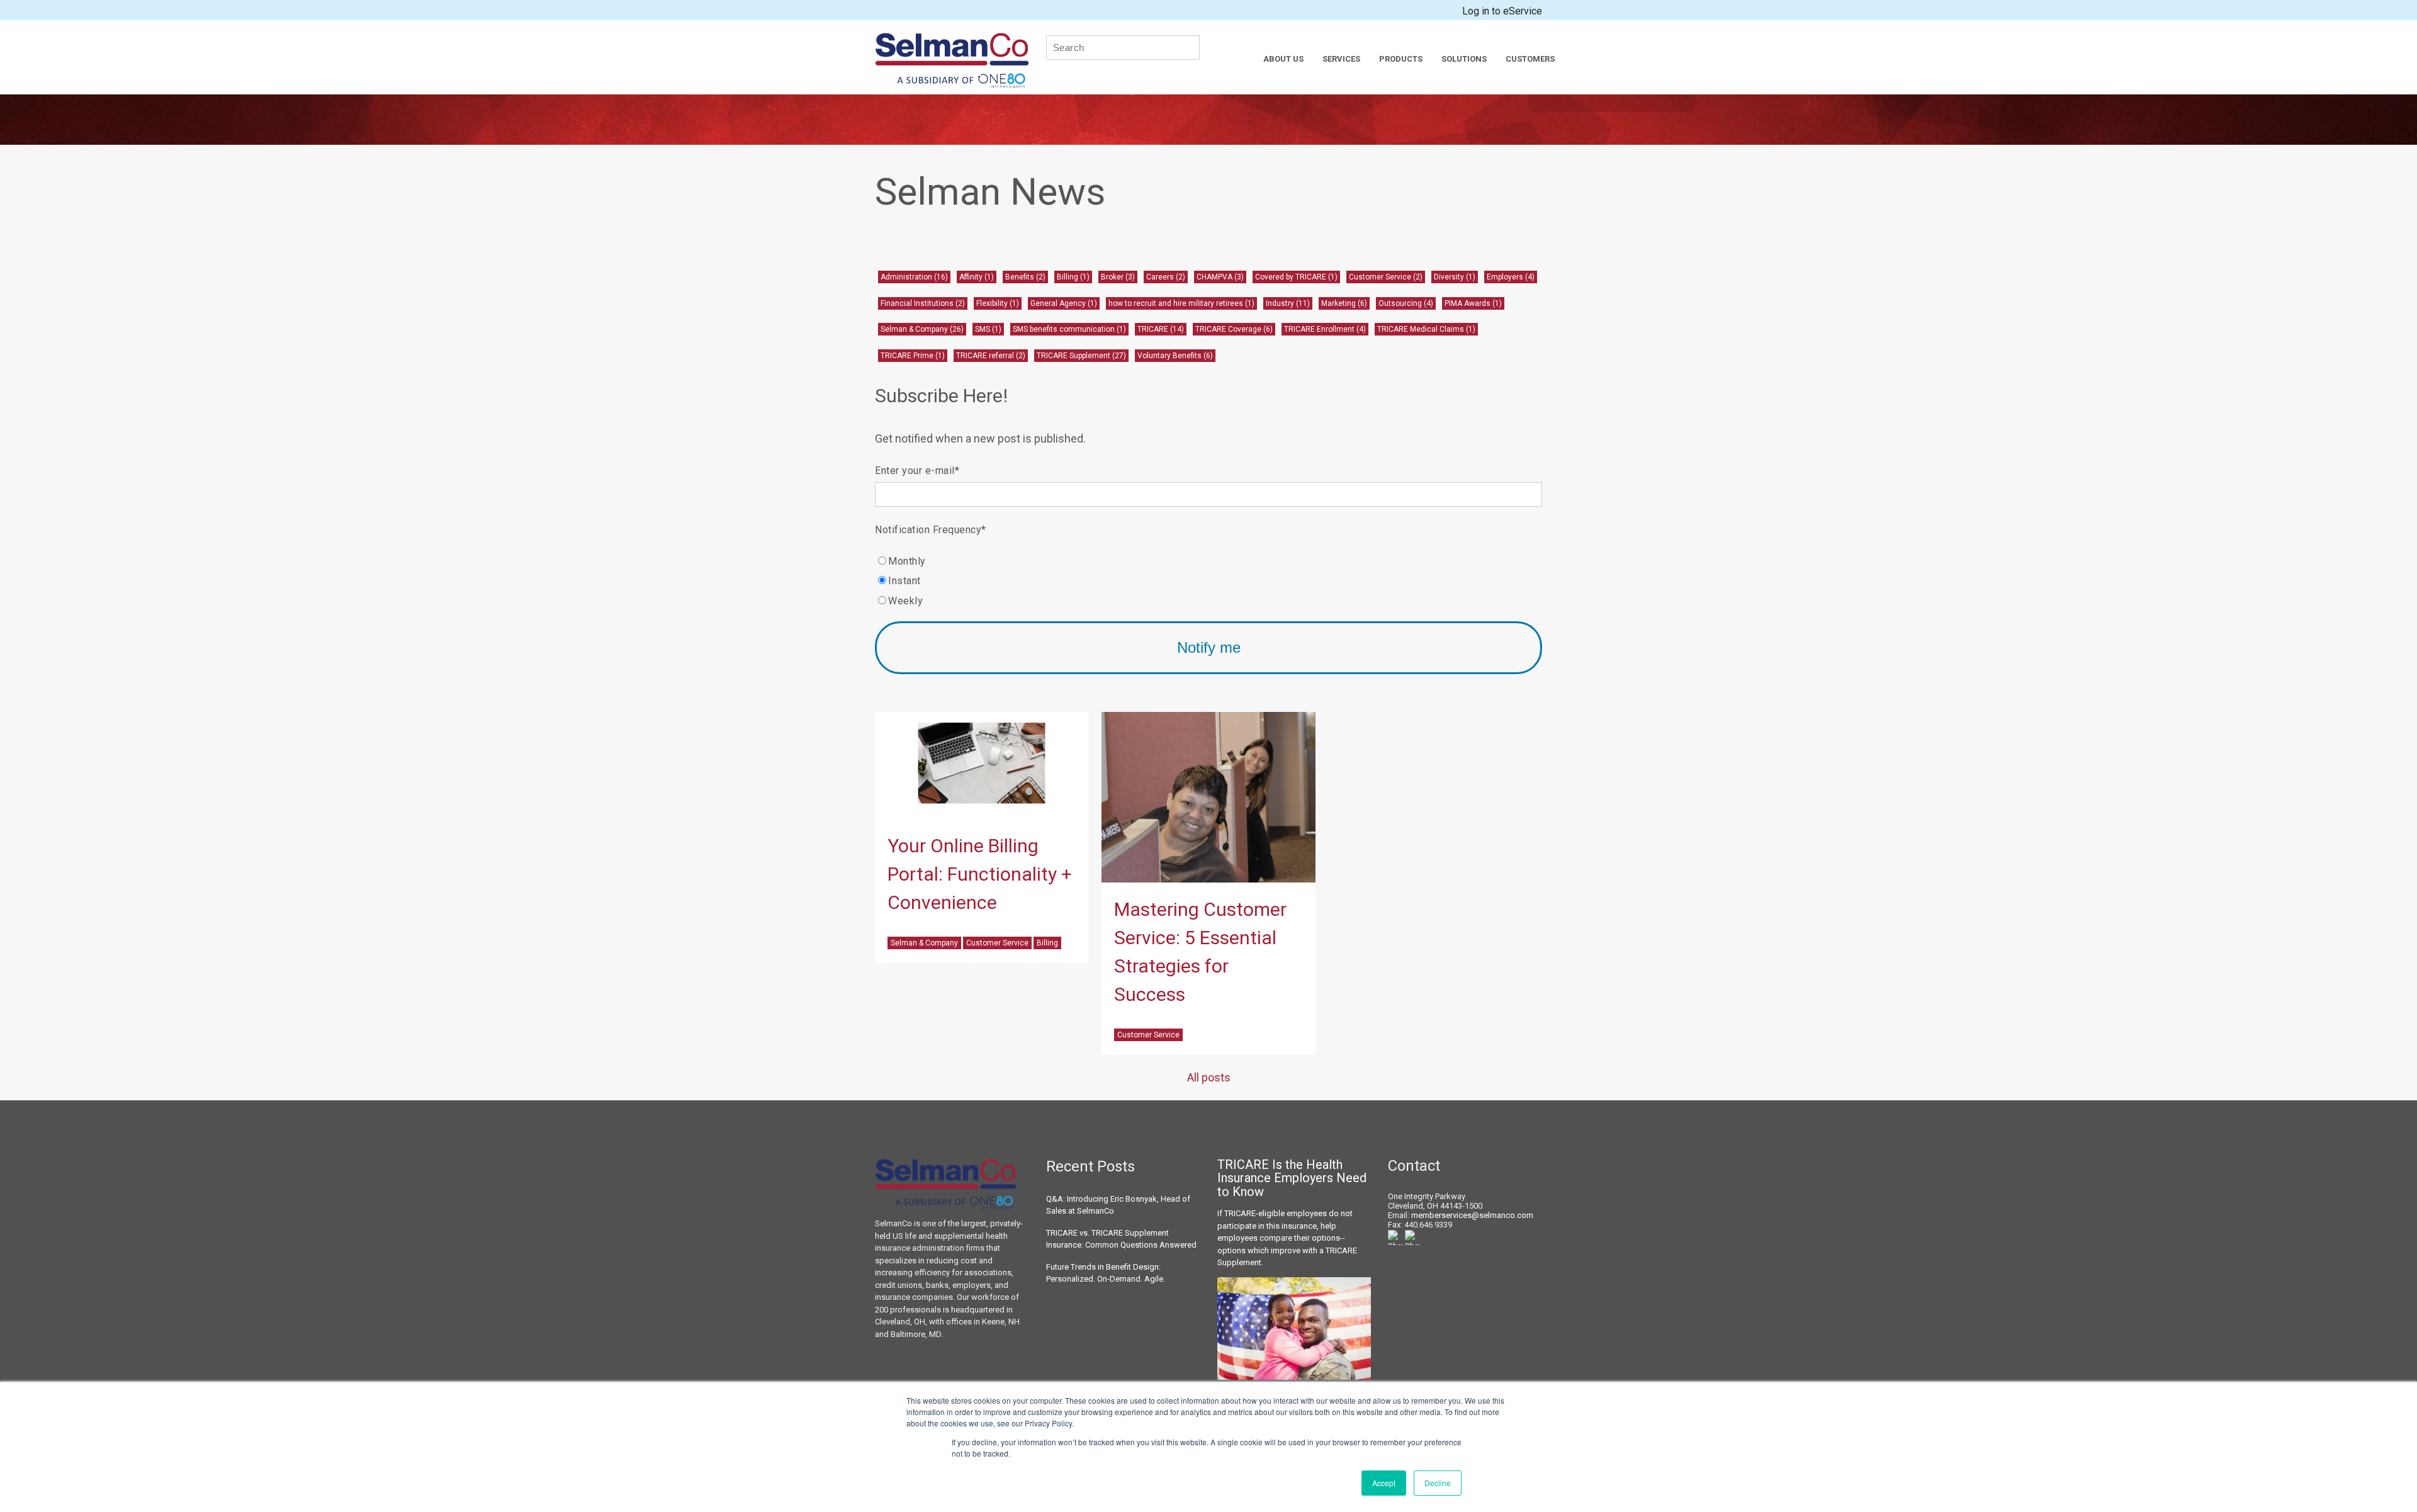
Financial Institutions (923, 303)
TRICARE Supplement (1081, 356)
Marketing (1344, 303)
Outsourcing (1406, 303)
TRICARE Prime (913, 356)
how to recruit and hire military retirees (1181, 303)
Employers (1511, 277)
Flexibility (998, 303)
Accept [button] (1384, 1483)
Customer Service (1386, 277)
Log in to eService (1502, 11)
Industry (1288, 303)
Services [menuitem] (1341, 59)
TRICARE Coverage (1234, 329)
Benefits (1025, 277)
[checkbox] (1208, 581)
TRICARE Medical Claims (1426, 329)
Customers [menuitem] (1530, 59)
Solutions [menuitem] (1464, 59)
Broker (1118, 277)
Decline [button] (1438, 1483)
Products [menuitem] (1401, 59)
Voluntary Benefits (1175, 356)
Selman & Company (922, 329)
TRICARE (1161, 329)
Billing (1073, 277)
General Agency (1064, 303)
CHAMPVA (1220, 277)
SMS (988, 329)
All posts (1209, 1077)
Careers (1166, 277)
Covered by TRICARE (1296, 277)
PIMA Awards (1473, 303)
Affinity (977, 277)
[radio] (1208, 561)
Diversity (1455, 277)
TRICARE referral (991, 356)
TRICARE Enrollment (1325, 329)
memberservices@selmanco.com (1472, 1215)
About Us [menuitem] (1283, 59)
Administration (914, 277)
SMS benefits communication (1069, 329)
